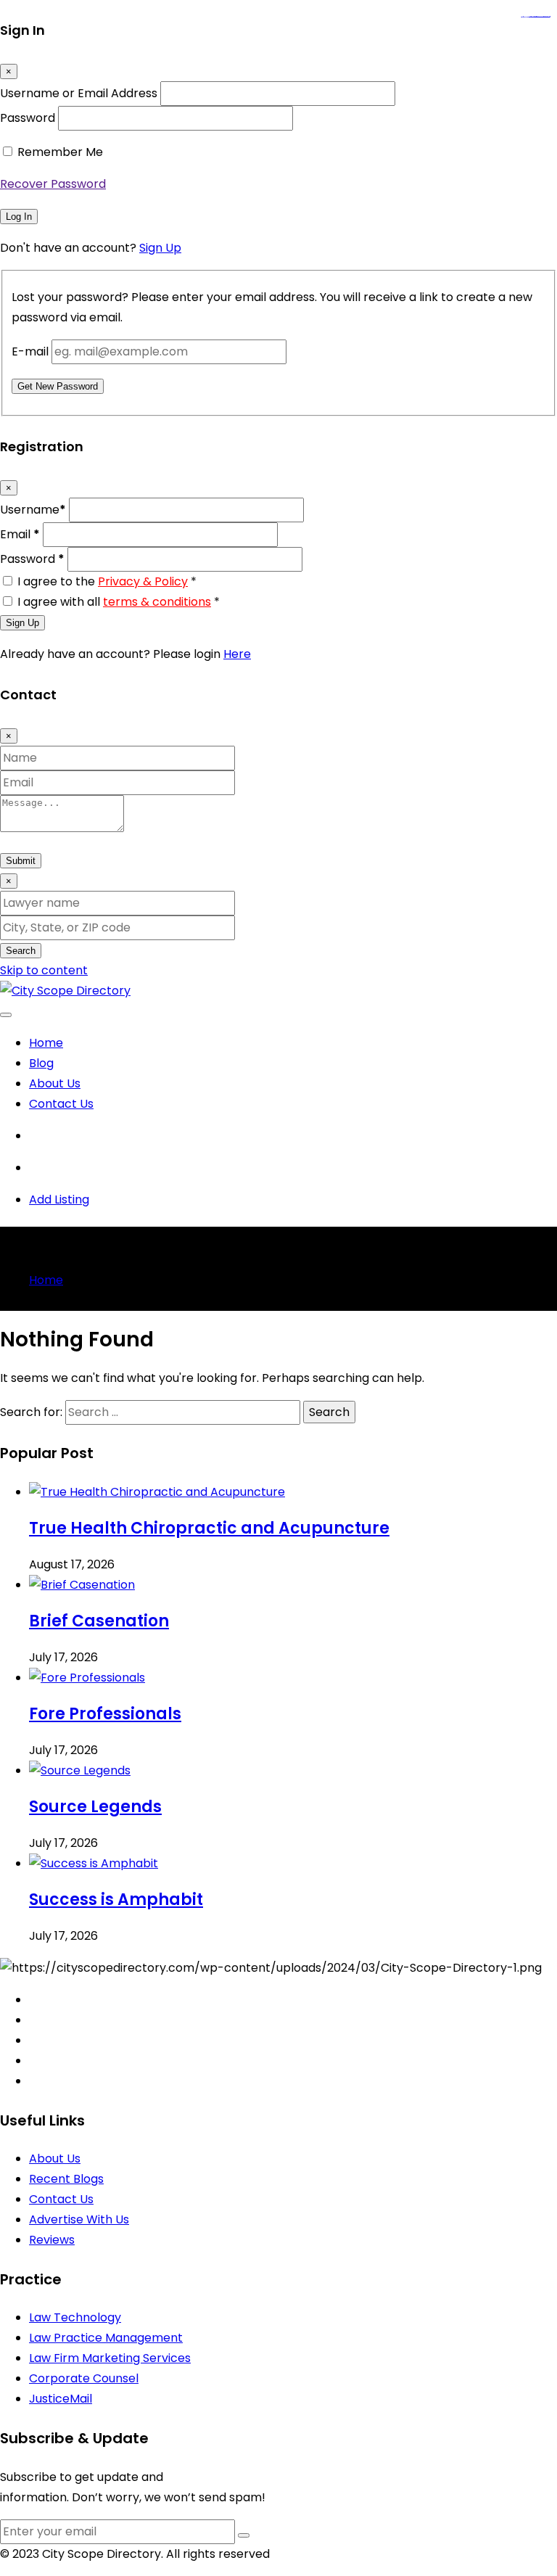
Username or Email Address (79, 93)
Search (21, 951)
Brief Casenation (99, 1621)
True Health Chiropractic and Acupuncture (209, 1528)
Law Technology (75, 2317)
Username (33, 510)
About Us (55, 1083)
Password (28, 118)
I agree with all (119, 602)
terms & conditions (157, 602)
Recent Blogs (66, 2179)
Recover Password (53, 184)
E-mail (30, 351)
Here (237, 654)
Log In (19, 217)
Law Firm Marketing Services (110, 2358)
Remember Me (60, 152)
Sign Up (160, 248)
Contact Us (61, 1104)
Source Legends (95, 1807)
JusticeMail (61, 2399)
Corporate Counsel (84, 2378)
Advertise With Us (79, 2219)
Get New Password (58, 386)
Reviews (52, 2240)
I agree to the (107, 581)
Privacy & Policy (143, 581)
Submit (21, 861)
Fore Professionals (105, 1714)
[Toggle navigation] (6, 1015)
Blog (41, 1063)
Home (46, 1043)
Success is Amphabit (116, 1900)
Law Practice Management (106, 2338)
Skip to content (44, 970)
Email (20, 534)
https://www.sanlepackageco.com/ (541, 17)
